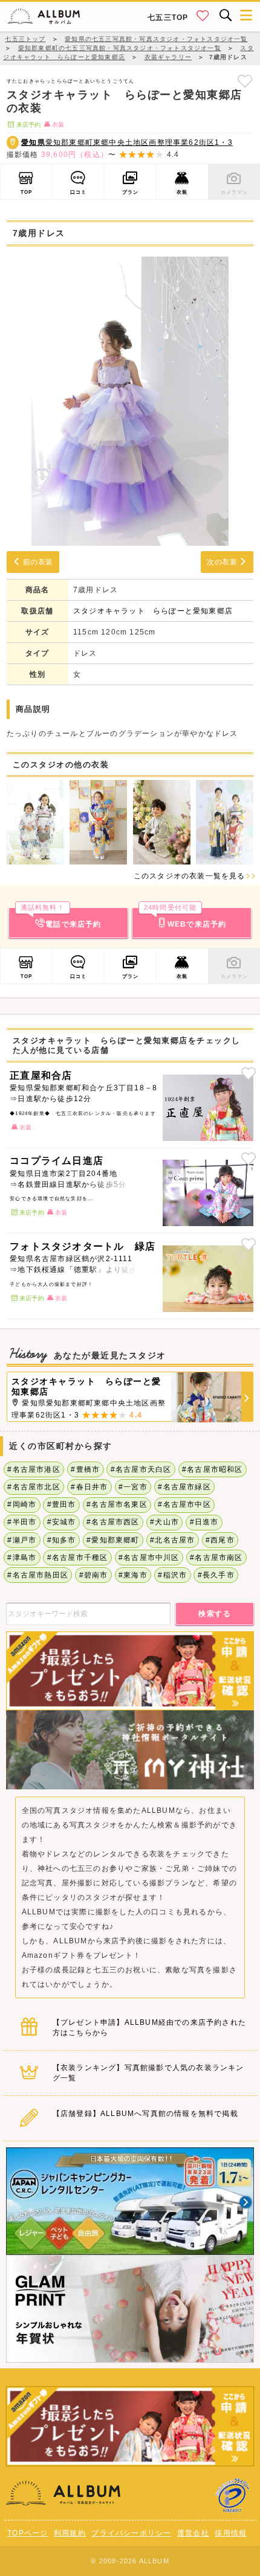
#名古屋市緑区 (184, 1487)
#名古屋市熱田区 (38, 1575)
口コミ (79, 192)
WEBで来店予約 (185, 918)
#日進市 (204, 1522)
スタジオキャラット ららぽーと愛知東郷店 (153, 611)
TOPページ (28, 2533)
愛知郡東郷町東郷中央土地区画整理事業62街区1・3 (127, 142)
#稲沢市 (172, 1575)
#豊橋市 (85, 1469)
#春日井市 (89, 1487)
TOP (27, 192)
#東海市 (133, 1575)
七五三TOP (168, 18)
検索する (215, 1614)
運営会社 (193, 2533)
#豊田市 (62, 1504)
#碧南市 (94, 1575)
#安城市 (62, 1522)
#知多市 (62, 1540)
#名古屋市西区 (113, 1522)
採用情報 (231, 2533)
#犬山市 (164, 1522)
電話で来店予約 (61, 918)
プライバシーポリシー (131, 2533)
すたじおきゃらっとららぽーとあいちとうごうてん (71, 81)
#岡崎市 (22, 1504)
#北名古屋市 (172, 1540)
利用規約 (70, 2533)
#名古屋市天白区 (141, 1469)
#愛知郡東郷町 (113, 1540)
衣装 (182, 192)
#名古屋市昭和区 (213, 1469)
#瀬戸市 (22, 1540)
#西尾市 (220, 1540)
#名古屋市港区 (34, 1469)
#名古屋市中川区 (149, 1558)
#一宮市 (133, 1487)
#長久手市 (216, 1575)
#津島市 (22, 1558)
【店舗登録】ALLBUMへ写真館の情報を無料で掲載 (145, 2114)
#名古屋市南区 (216, 1558)
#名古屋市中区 (184, 1504)
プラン (131, 192)
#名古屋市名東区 (117, 1504)
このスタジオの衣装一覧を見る (190, 876)
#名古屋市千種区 (78, 1558)
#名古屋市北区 (34, 1487)
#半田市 (22, 1522)
